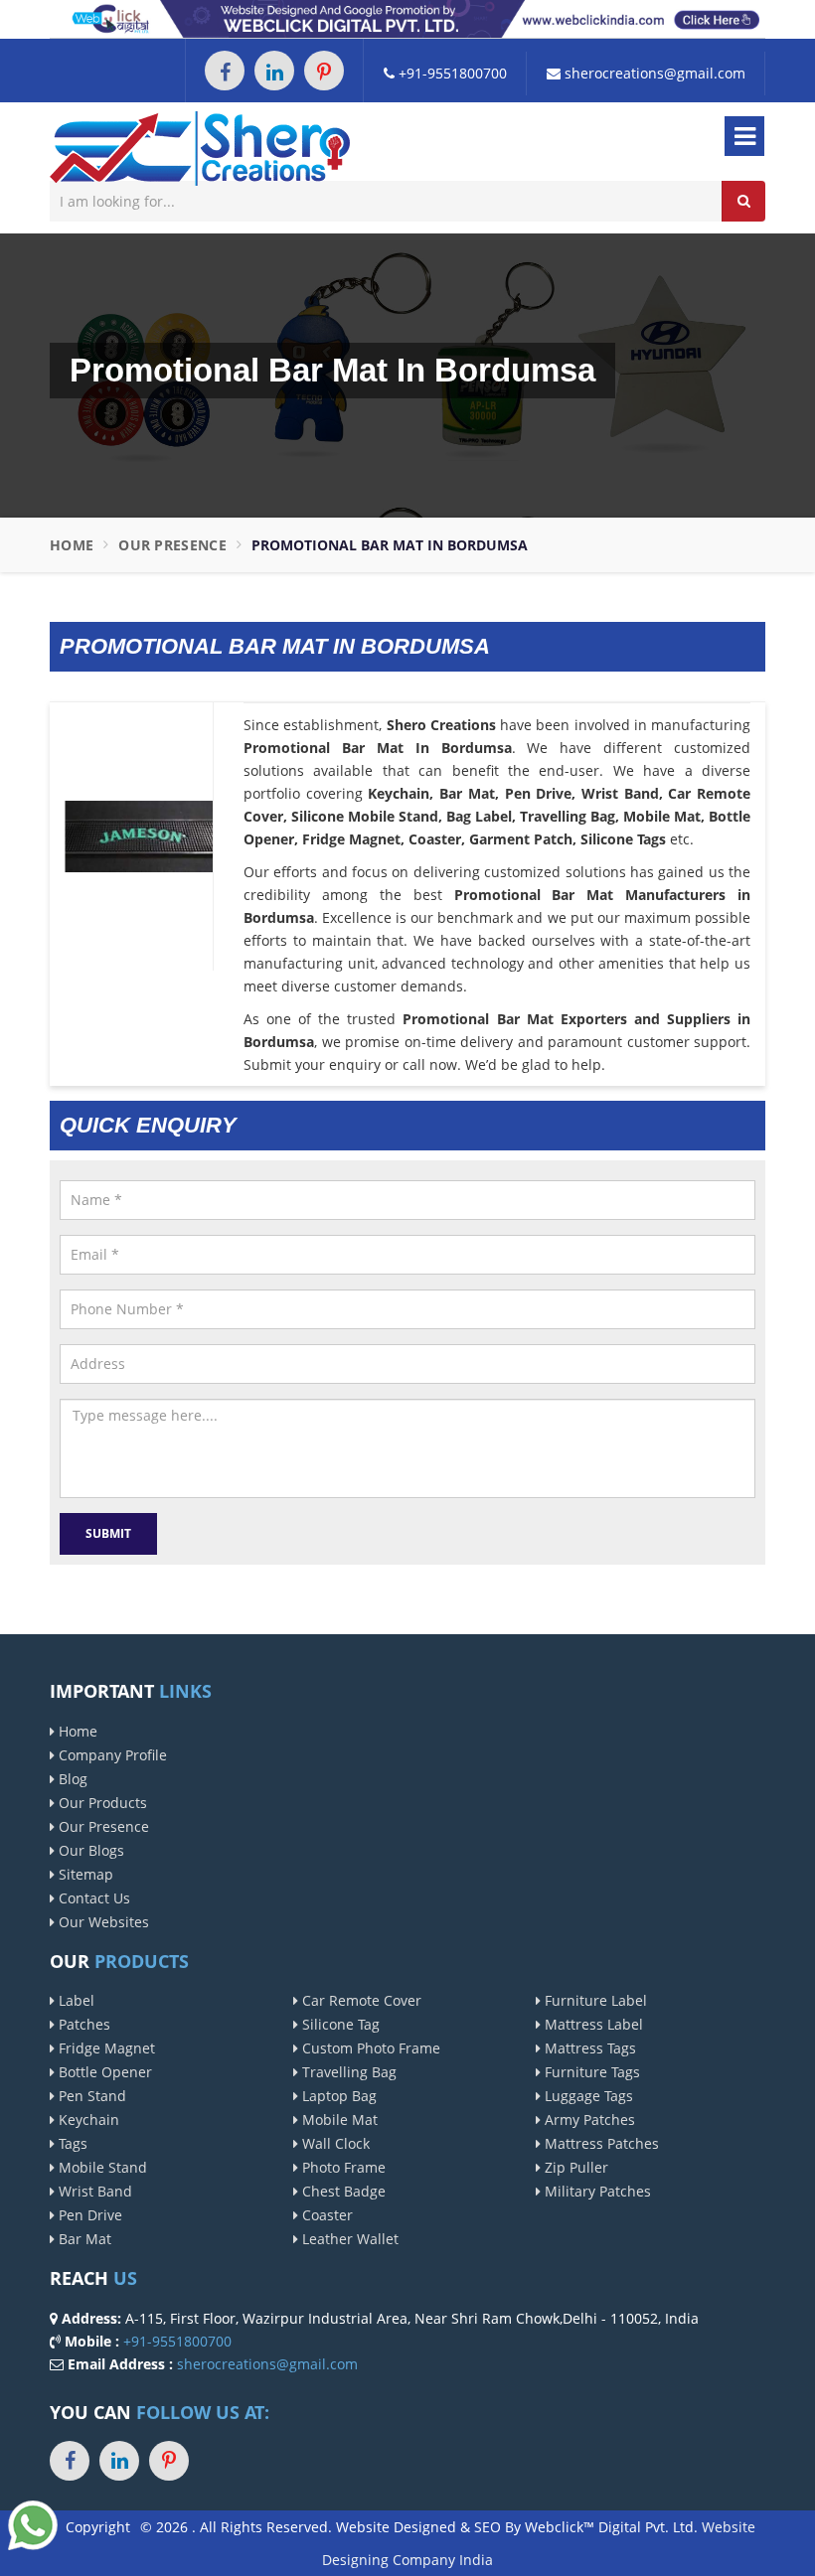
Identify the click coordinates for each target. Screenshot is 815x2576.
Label (75, 2000)
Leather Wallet (348, 2239)
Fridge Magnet (105, 2048)
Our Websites (102, 1922)
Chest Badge (342, 2191)
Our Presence (172, 545)
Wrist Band (93, 2191)
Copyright (98, 2527)
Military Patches (596, 2191)
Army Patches (588, 2120)
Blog (71, 1779)
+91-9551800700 (451, 73)
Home (72, 545)
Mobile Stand (101, 2167)
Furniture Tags (590, 2072)
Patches (82, 2024)
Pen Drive (88, 2215)
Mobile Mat (338, 2120)
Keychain (87, 2120)
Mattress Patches (600, 2143)
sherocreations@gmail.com (653, 73)
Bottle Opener (103, 2072)
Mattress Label (592, 2024)
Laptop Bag (337, 2096)
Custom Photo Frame (369, 2048)
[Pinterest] (324, 71)
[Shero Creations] (200, 147)
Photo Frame (342, 2167)
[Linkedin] (274, 71)
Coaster (326, 2215)
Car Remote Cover (360, 2000)
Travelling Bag (347, 2072)
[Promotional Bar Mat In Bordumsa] (139, 835)
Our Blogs (89, 1850)
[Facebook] (225, 71)
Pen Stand (90, 2096)
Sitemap (84, 1874)
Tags (71, 2143)
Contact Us (92, 1898)
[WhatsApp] (33, 2524)
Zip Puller (574, 2167)
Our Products (101, 1803)
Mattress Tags (588, 2048)
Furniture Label (594, 2000)
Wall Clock (334, 2143)
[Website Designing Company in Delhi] (407, 17)
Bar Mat (83, 2239)
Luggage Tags (587, 2096)
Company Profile (111, 1755)
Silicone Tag (339, 2024)
